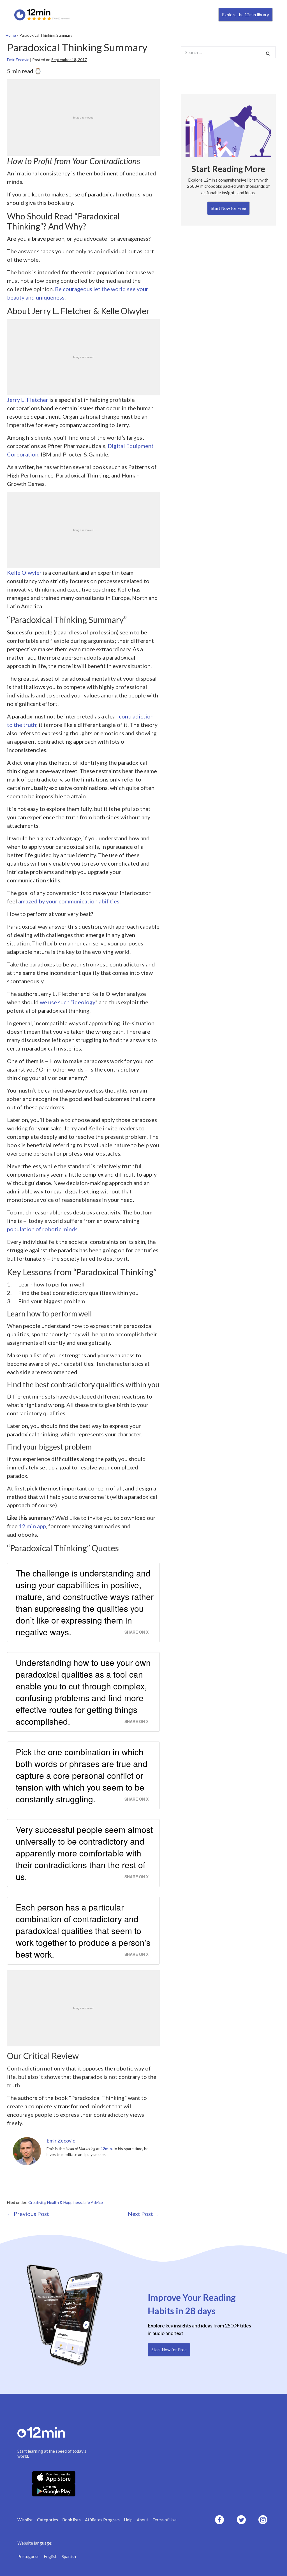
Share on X (136, 1632)
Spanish (69, 2556)
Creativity (37, 2202)
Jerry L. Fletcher (28, 400)
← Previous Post (28, 2214)
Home (11, 35)
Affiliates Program (102, 2520)
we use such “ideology (68, 1002)
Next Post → (144, 2214)
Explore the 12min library (246, 15)
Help (128, 2520)
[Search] (268, 53)
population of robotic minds (42, 1229)
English (51, 2556)
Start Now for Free (228, 208)
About (143, 2520)
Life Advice (93, 2202)
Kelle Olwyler (24, 572)
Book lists (71, 2520)
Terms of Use (165, 2520)
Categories (48, 2520)
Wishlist (25, 2520)
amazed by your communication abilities (69, 901)
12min (106, 2149)
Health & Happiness (64, 2202)
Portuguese (28, 2556)
